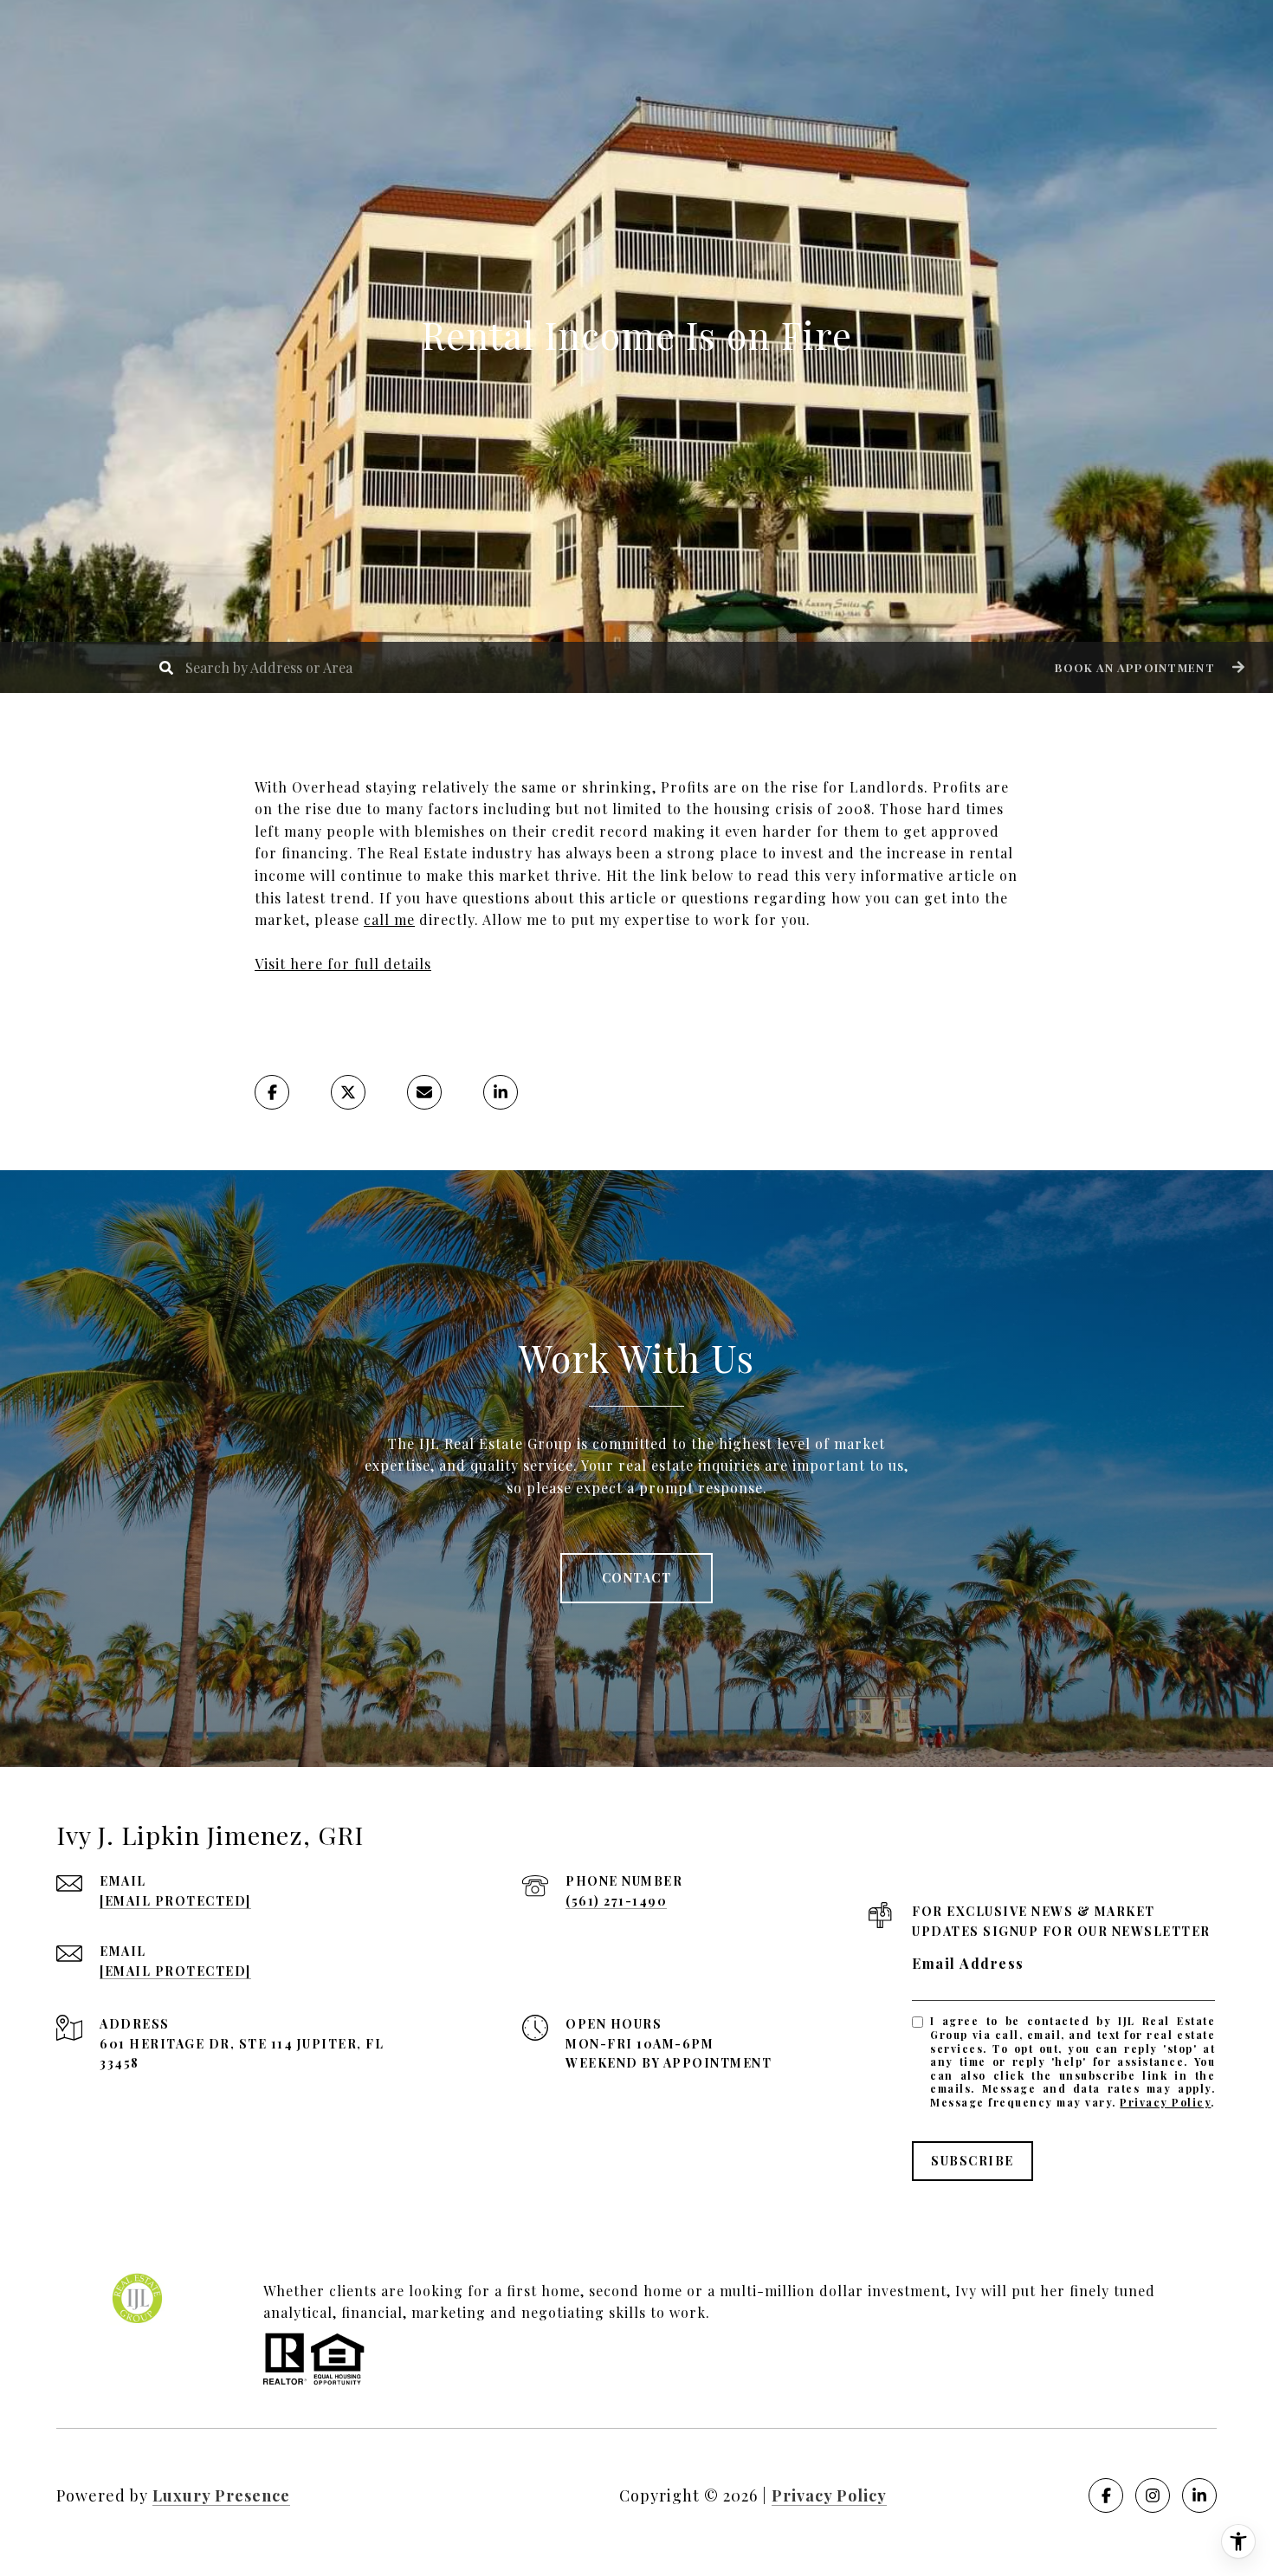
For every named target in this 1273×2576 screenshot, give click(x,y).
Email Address (968, 1963)
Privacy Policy (1165, 2102)
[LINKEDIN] (1199, 2495)
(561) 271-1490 (616, 1901)
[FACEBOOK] (1106, 2495)
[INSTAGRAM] (1153, 2495)
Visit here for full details (343, 964)
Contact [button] (637, 1578)
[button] (1147, 667)
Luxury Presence (221, 2495)
